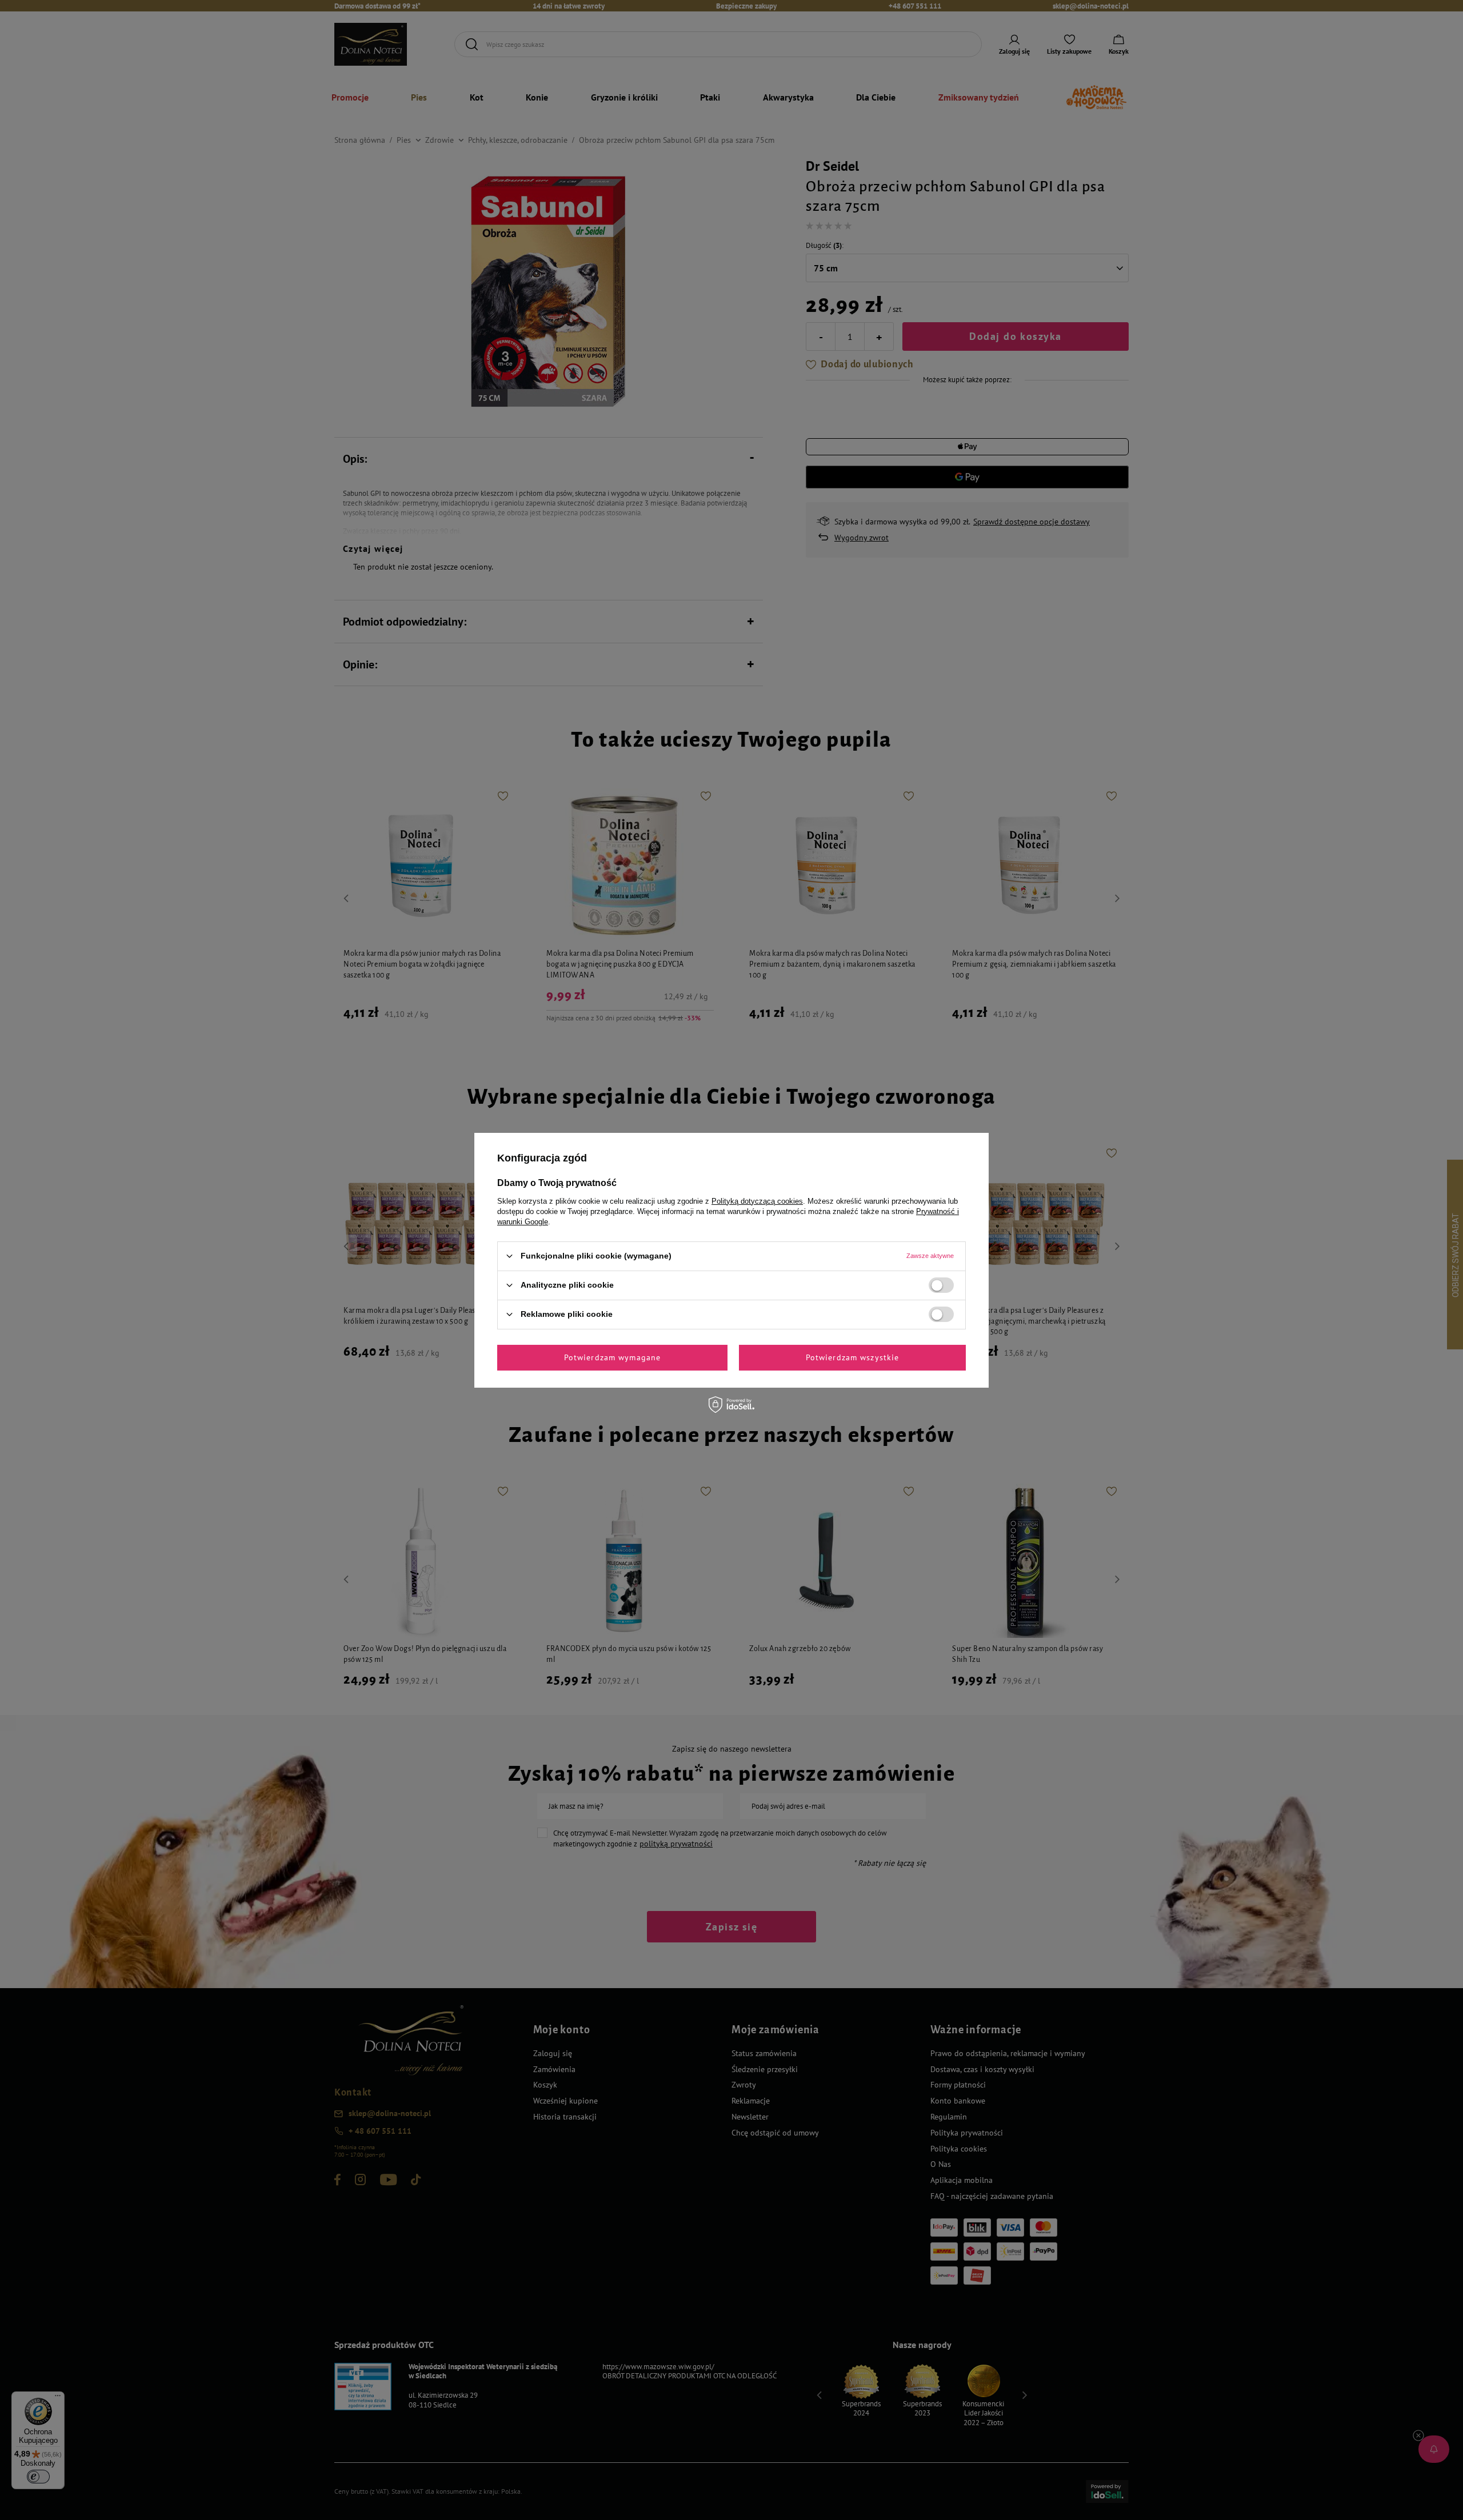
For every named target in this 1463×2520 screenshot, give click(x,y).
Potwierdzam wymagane (612, 1357)
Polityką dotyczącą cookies (757, 1201)
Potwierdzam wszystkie (853, 1357)
